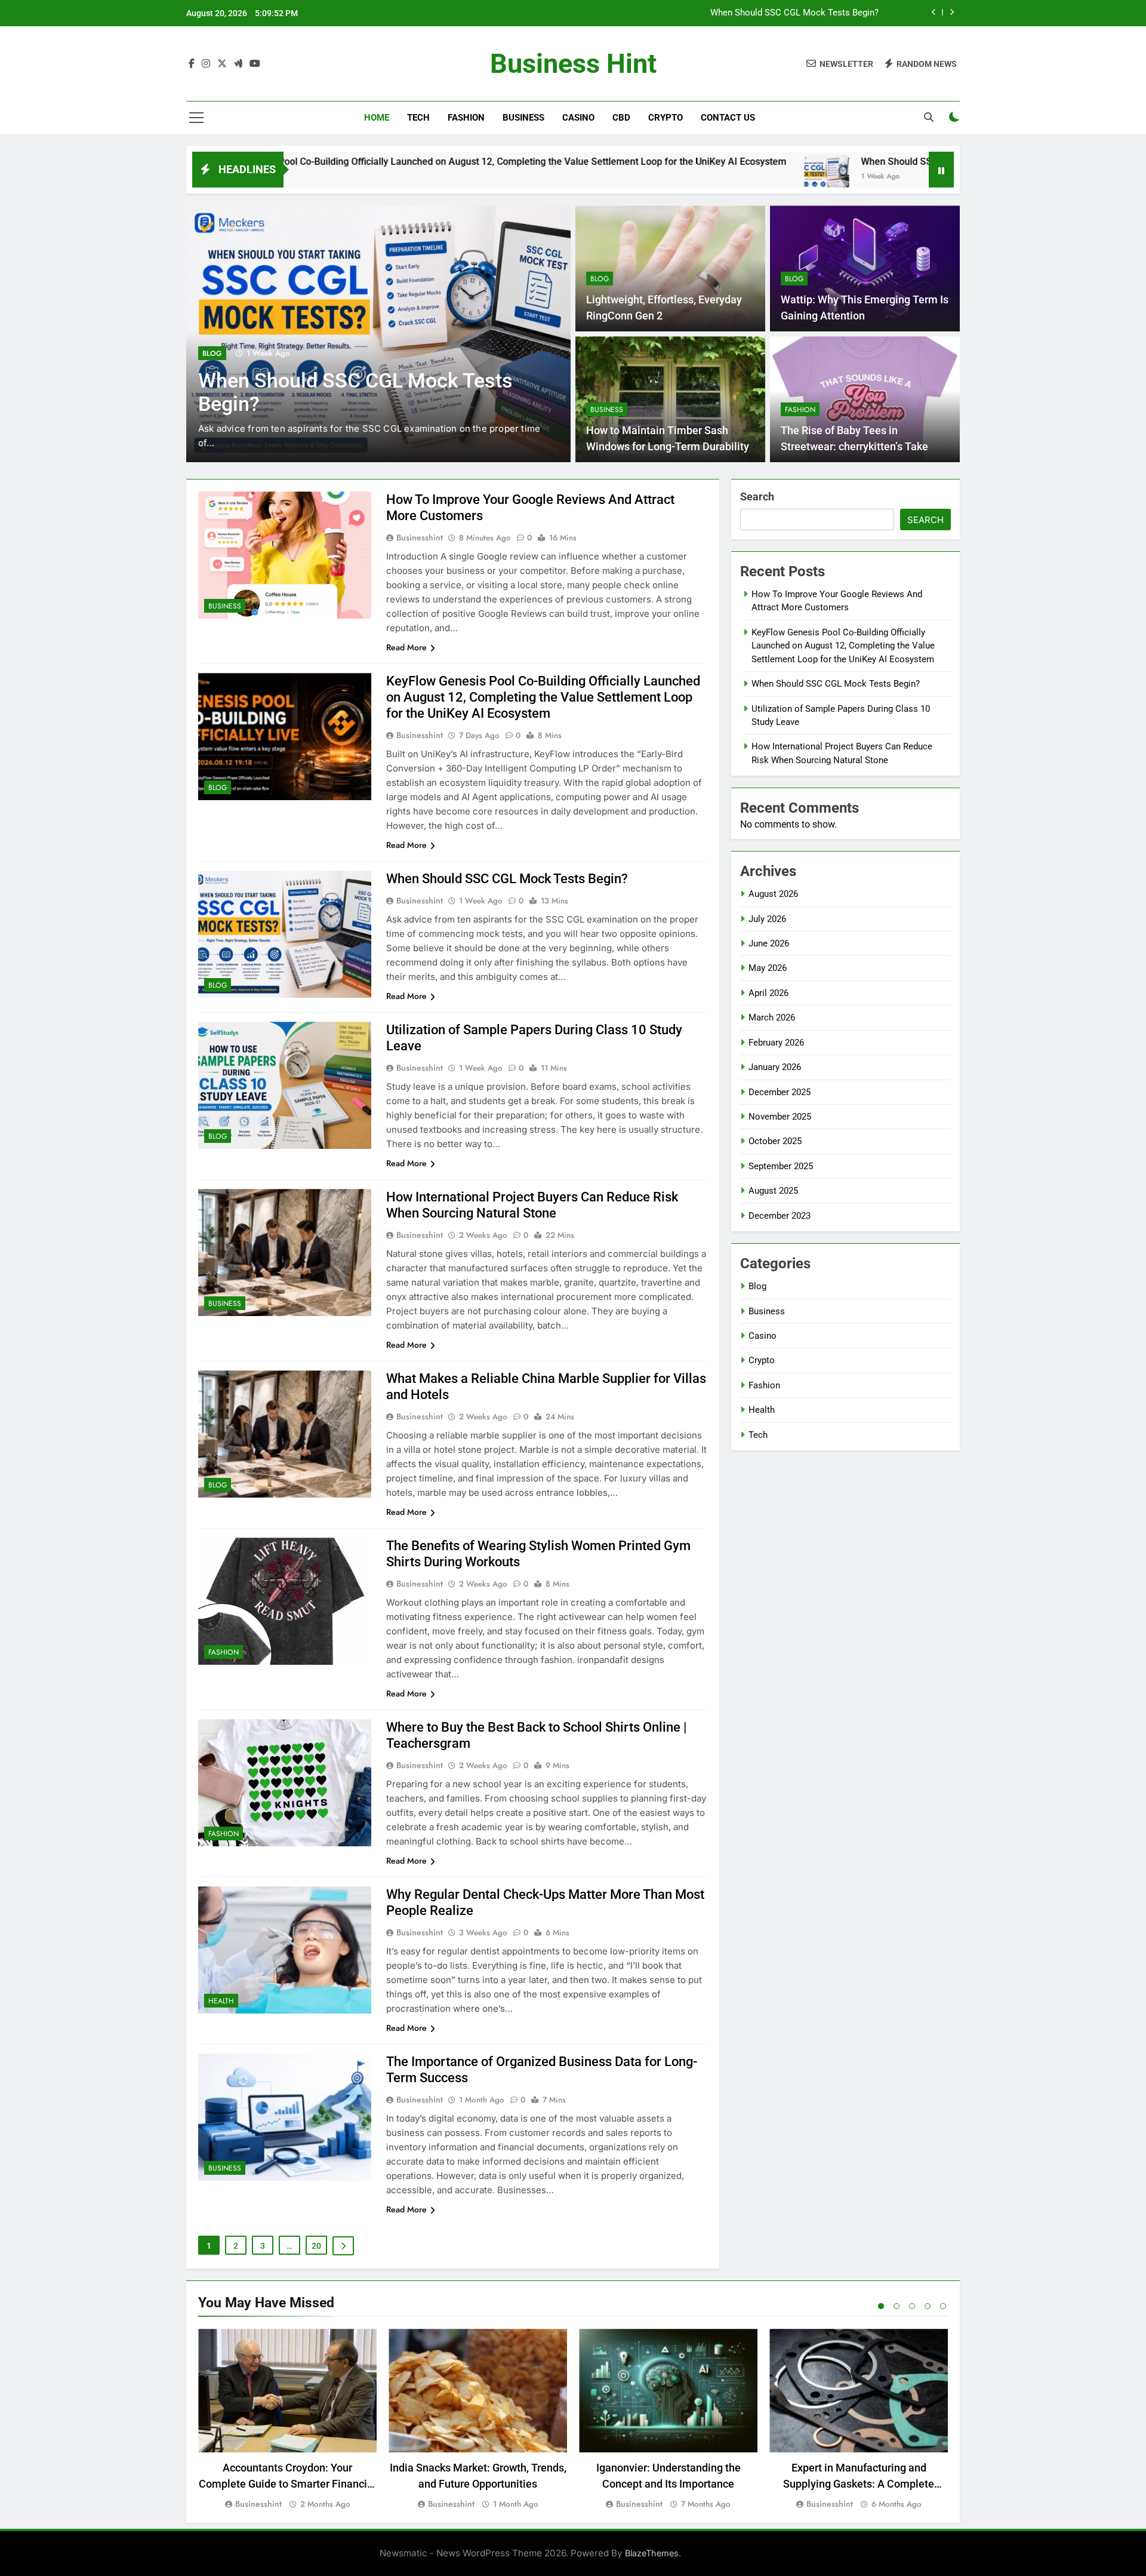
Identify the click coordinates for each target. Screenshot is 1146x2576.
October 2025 (775, 1141)
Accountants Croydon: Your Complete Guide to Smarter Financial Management (287, 2484)
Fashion (466, 118)
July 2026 (767, 919)
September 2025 (781, 1166)
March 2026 (772, 1018)
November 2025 (780, 1117)
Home (377, 118)
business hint (573, 64)
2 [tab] (897, 2306)
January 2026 (775, 1067)
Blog (212, 353)
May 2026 (768, 968)
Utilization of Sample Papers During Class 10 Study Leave (764, 13)
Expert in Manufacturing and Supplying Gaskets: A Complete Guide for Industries (859, 2484)
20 (316, 2246)
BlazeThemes (652, 2553)
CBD (621, 118)
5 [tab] (943, 2306)
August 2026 (773, 894)
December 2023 (780, 1216)
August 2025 (773, 1191)
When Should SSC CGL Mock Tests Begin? (793, 162)
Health (221, 2001)
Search (757, 497)
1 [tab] (881, 2306)
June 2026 (769, 943)
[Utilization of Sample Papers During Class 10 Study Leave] (923, 177)
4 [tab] (928, 2306)
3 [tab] (912, 2306)
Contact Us (728, 118)
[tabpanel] (287, 2420)
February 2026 (776, 1043)
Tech (418, 118)
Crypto (666, 118)
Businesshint (420, 537)
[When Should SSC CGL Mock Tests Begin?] (668, 177)
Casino (578, 118)
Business (523, 118)
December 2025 (780, 1092)
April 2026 (768, 993)
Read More (406, 647)
